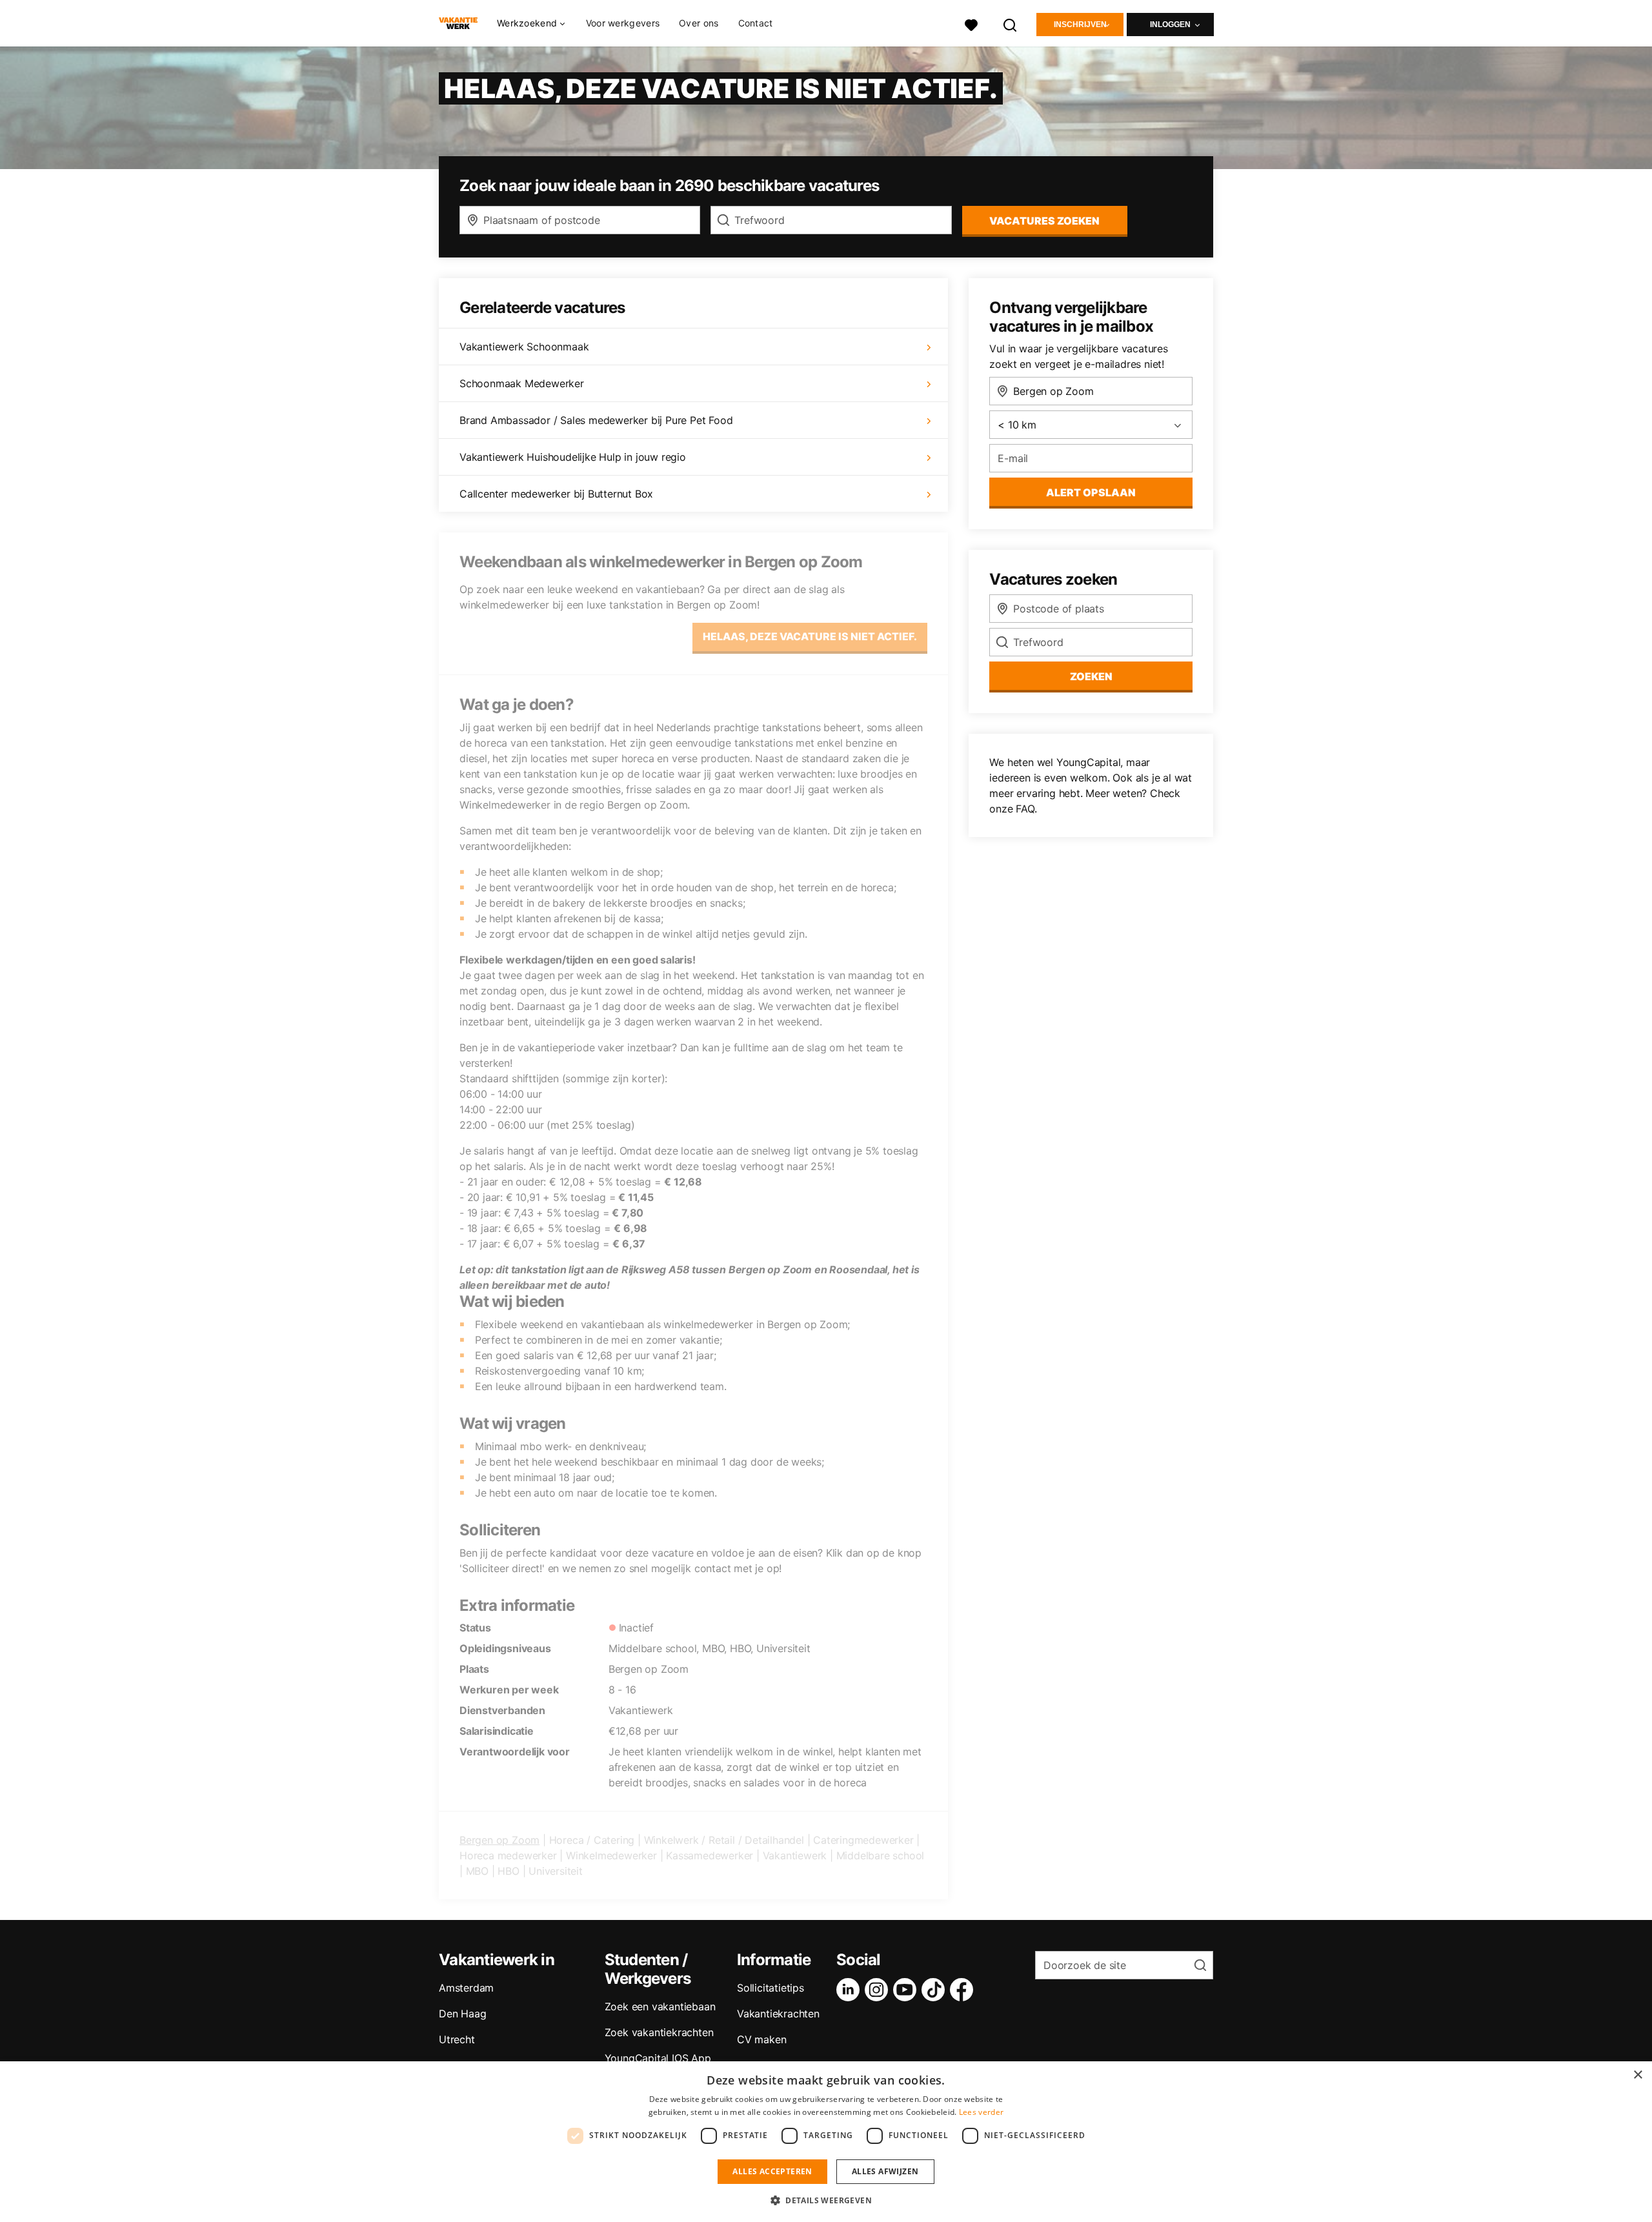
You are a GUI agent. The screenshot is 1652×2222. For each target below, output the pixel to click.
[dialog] (826, 2142)
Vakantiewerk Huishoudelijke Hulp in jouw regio (573, 457)
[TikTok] (936, 1990)
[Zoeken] (1011, 24)
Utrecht (457, 2039)
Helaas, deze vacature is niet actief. (810, 636)
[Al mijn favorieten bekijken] (971, 24)
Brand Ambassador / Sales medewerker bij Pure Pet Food (596, 420)
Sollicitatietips (771, 1988)
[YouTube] (907, 1990)
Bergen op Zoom (499, 1840)
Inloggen (1170, 25)
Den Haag (462, 2014)
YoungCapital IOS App (658, 2058)
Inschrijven (1080, 25)
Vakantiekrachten (778, 2014)
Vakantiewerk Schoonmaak (524, 347)
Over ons (699, 23)
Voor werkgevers (623, 23)
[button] (826, 2200)
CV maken (761, 2039)
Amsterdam (466, 1988)
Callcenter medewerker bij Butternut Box (556, 494)
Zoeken (1091, 676)
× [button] (1637, 2075)
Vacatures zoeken (1044, 221)
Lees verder (981, 2112)
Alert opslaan (1091, 492)
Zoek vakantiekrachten (659, 2032)
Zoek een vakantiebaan (660, 2006)
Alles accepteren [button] (772, 2171)
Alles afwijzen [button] (885, 2171)
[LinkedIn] (851, 1990)
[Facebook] (964, 1990)
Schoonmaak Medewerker (522, 383)
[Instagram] (879, 1990)
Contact (756, 23)
